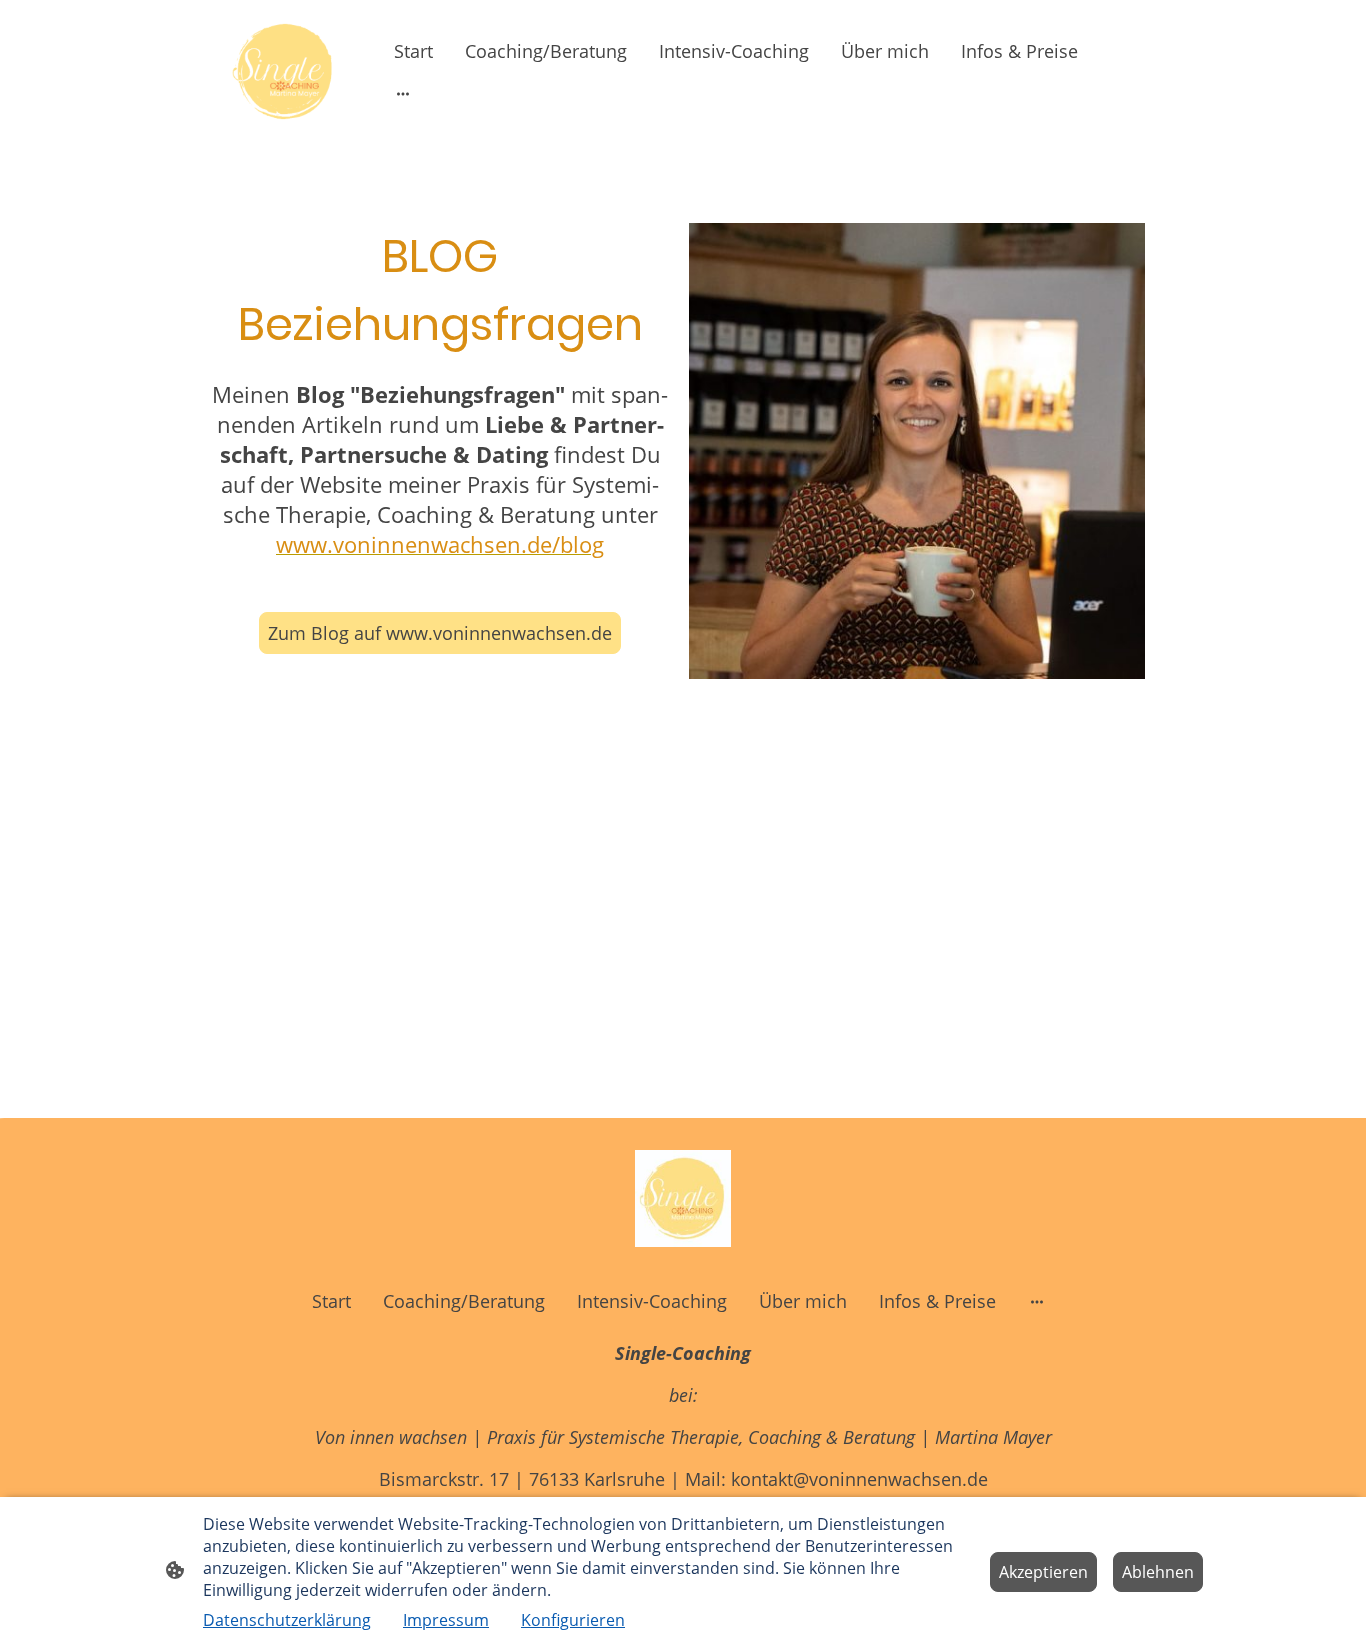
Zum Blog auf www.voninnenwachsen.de (440, 633)
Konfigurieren (573, 1620)
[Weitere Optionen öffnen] (403, 93)
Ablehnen (1158, 1572)
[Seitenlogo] (283, 71)
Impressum (446, 1620)
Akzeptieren (1043, 1572)
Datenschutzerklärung (287, 1620)
